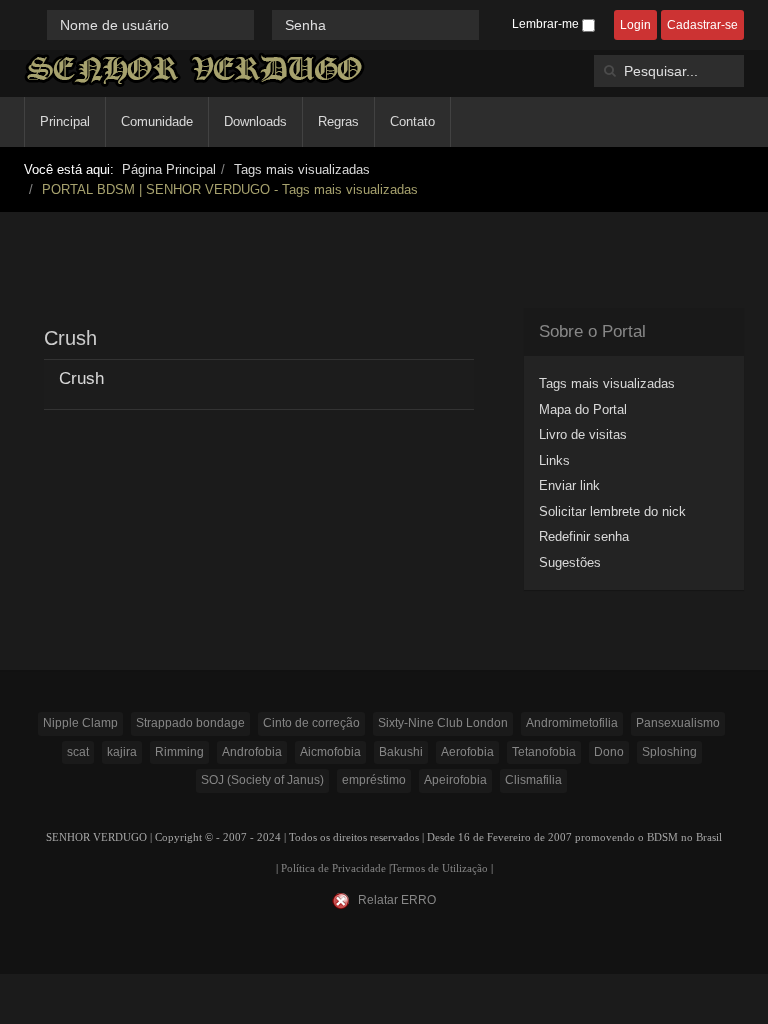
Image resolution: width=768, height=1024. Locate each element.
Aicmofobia (330, 752)
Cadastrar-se (702, 25)
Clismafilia (533, 780)
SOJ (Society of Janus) (262, 780)
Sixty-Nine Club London (443, 723)
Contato (412, 121)
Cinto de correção (311, 723)
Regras (338, 121)
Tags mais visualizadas (302, 169)
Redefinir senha (584, 536)
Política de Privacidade (333, 868)
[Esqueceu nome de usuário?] (265, 24)
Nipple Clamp (80, 723)
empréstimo (374, 780)
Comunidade (157, 121)
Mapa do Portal (583, 409)
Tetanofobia (544, 752)
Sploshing (669, 752)
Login (635, 25)
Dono (609, 752)
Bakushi (401, 752)
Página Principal (169, 169)
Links (554, 460)
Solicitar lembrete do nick (612, 511)
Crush (81, 378)
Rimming (179, 752)
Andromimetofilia (572, 723)
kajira (122, 752)
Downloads (255, 121)
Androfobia (252, 752)
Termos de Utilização (439, 868)
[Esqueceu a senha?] (488, 24)
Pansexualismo (678, 723)
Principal (65, 121)
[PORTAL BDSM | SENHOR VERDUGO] (194, 69)
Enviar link (569, 485)
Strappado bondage (190, 723)
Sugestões (570, 562)
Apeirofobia (455, 780)
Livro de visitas (583, 434)
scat (78, 752)
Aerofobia (467, 752)
